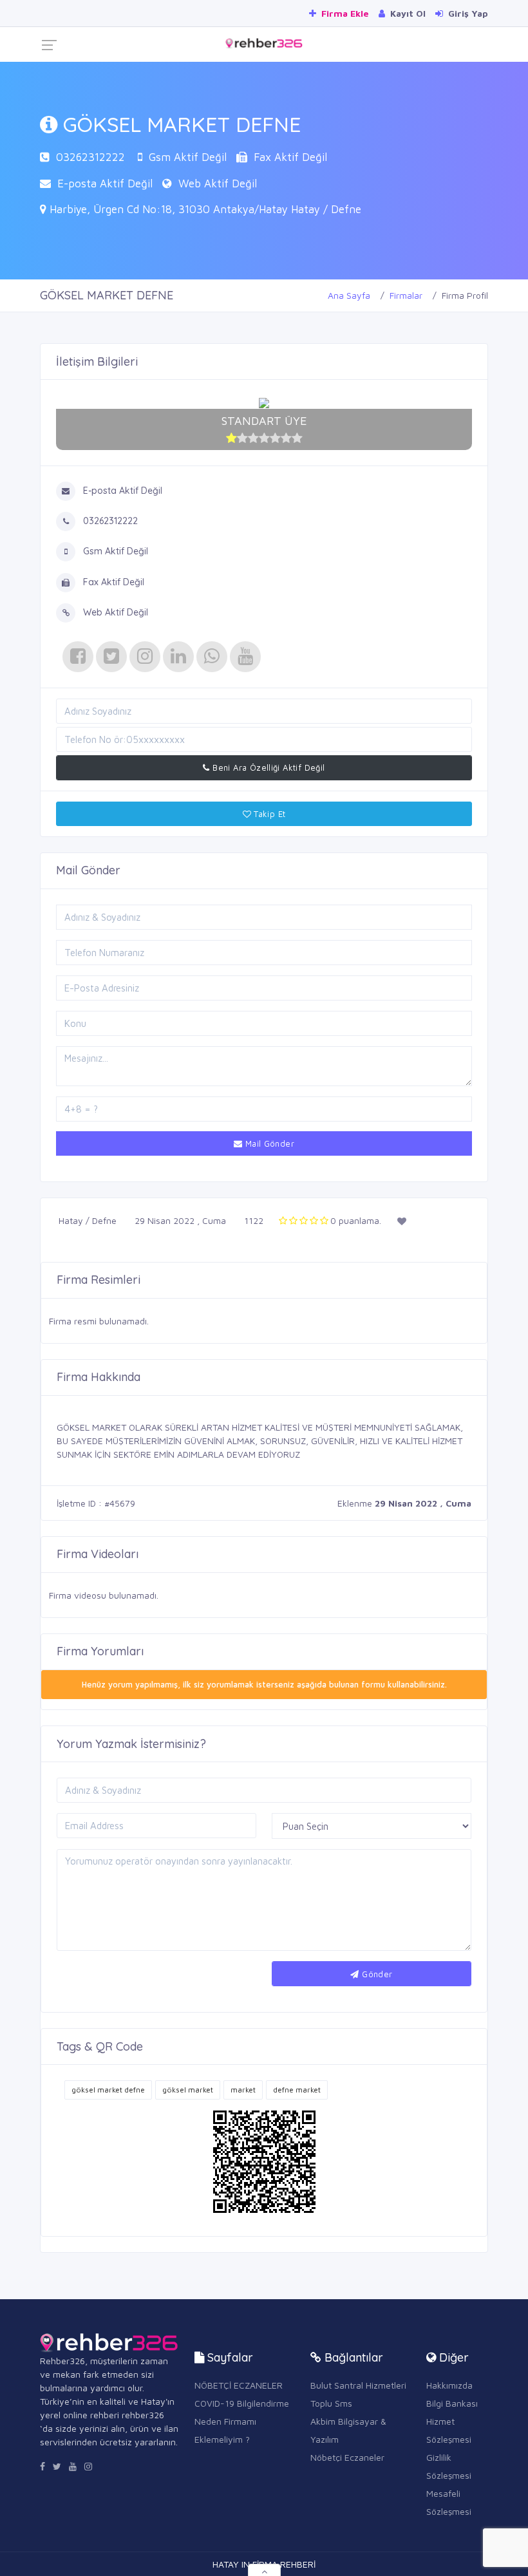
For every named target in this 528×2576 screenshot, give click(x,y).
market (243, 2090)
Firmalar (406, 295)
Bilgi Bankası (452, 2403)
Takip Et (269, 814)
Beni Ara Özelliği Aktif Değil (268, 767)
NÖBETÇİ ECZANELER (239, 2385)
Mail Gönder (268, 1143)
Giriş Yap (467, 13)
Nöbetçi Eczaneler (347, 2457)
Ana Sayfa (349, 295)
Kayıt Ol (407, 13)
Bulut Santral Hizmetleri (358, 2385)
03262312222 (90, 157)
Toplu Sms (331, 2403)
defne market (297, 2090)
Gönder (376, 1974)
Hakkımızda (449, 2385)
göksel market (188, 2090)
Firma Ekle (344, 13)
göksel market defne (108, 2090)
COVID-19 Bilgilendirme (242, 2403)
